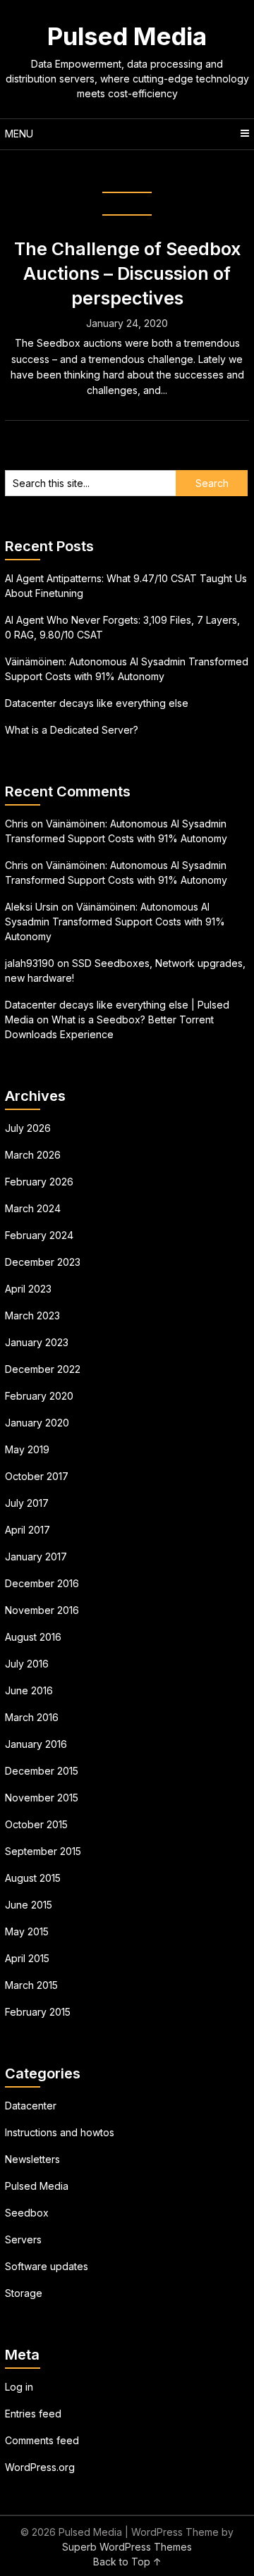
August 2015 (33, 1878)
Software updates (47, 2266)
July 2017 (27, 1503)
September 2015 (43, 1851)
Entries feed (33, 2414)
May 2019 (27, 1449)
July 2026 (28, 1128)
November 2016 (42, 1610)
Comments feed (42, 2440)
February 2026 (39, 1182)
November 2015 (42, 1798)
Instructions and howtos (60, 2132)
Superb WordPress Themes (127, 2547)
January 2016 (36, 1744)
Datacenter (31, 2106)
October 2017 (37, 1476)
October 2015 (36, 1824)
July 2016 (27, 1664)
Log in (19, 2387)
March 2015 (31, 1985)
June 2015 (29, 1905)
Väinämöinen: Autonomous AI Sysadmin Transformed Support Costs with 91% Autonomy (115, 922)
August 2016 (33, 1637)
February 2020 (39, 1396)
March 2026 (33, 1155)
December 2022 (43, 1369)
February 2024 (39, 1235)
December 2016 (42, 1583)
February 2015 (38, 2012)
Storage (24, 2293)
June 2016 (29, 1690)
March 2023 (32, 1315)
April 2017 (28, 1530)
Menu (19, 134)
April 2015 (27, 1958)
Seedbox (27, 2213)
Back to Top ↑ (127, 2562)
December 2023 (43, 1262)
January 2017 (36, 1557)
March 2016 (32, 1717)
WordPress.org (40, 2467)
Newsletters (32, 2159)
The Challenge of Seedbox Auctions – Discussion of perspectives (127, 273)
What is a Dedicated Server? (72, 730)
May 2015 (27, 1931)
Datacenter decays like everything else (97, 703)
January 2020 (37, 1423)
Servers (23, 2239)
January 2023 (37, 1342)
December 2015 (42, 1771)
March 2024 (33, 1208)
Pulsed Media (127, 36)
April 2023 (28, 1289)
